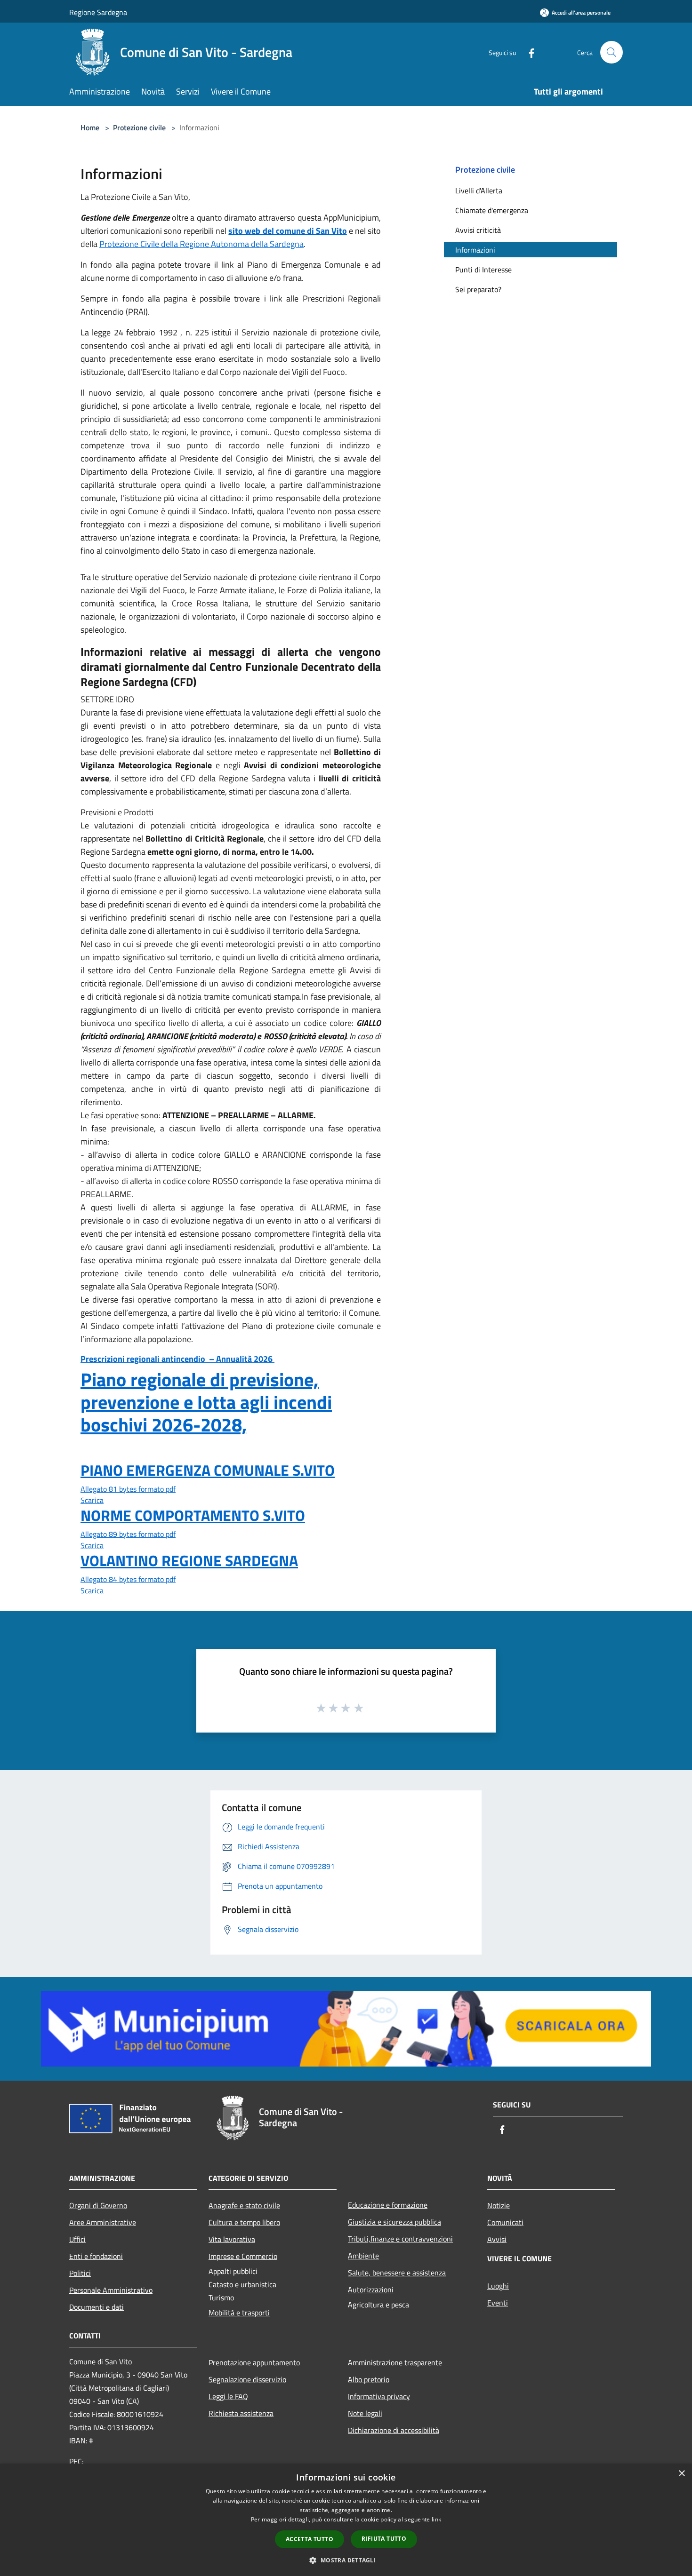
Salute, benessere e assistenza (397, 2273)
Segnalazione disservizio (247, 2379)
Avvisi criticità (478, 230)
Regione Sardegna (98, 12)
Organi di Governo (98, 2205)
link (436, 2519)
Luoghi (498, 2286)
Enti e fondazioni (96, 2256)
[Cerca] (612, 52)
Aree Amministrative (103, 2222)
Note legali (365, 2413)
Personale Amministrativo (111, 2290)
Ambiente (363, 2256)
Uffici (77, 2239)
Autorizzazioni (371, 2290)
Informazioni (475, 250)
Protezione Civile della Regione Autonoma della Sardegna (201, 244)
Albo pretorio (369, 2379)
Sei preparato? (478, 289)
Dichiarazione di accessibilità (394, 2430)
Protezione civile (139, 127)
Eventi (498, 2303)
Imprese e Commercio (243, 2256)
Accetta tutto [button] (310, 2539)
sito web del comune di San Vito (287, 231)
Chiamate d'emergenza (492, 210)
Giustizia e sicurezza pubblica (394, 2222)
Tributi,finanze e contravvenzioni (400, 2239)
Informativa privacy (379, 2396)
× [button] (681, 2474)
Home (90, 127)
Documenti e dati (97, 2307)
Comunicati (505, 2222)
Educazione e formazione (388, 2205)
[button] (346, 2560)
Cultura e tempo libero (244, 2222)
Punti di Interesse (483, 270)
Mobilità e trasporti (239, 2313)
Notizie (499, 2205)
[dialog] (346, 2520)
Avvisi (497, 2239)
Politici (80, 2273)
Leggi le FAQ (228, 2396)
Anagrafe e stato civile (244, 2205)
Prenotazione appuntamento (254, 2362)
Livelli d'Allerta (479, 191)
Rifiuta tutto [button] (384, 2539)
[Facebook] (528, 52)
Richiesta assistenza (241, 2413)
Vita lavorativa (232, 2239)
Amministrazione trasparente (395, 2362)
